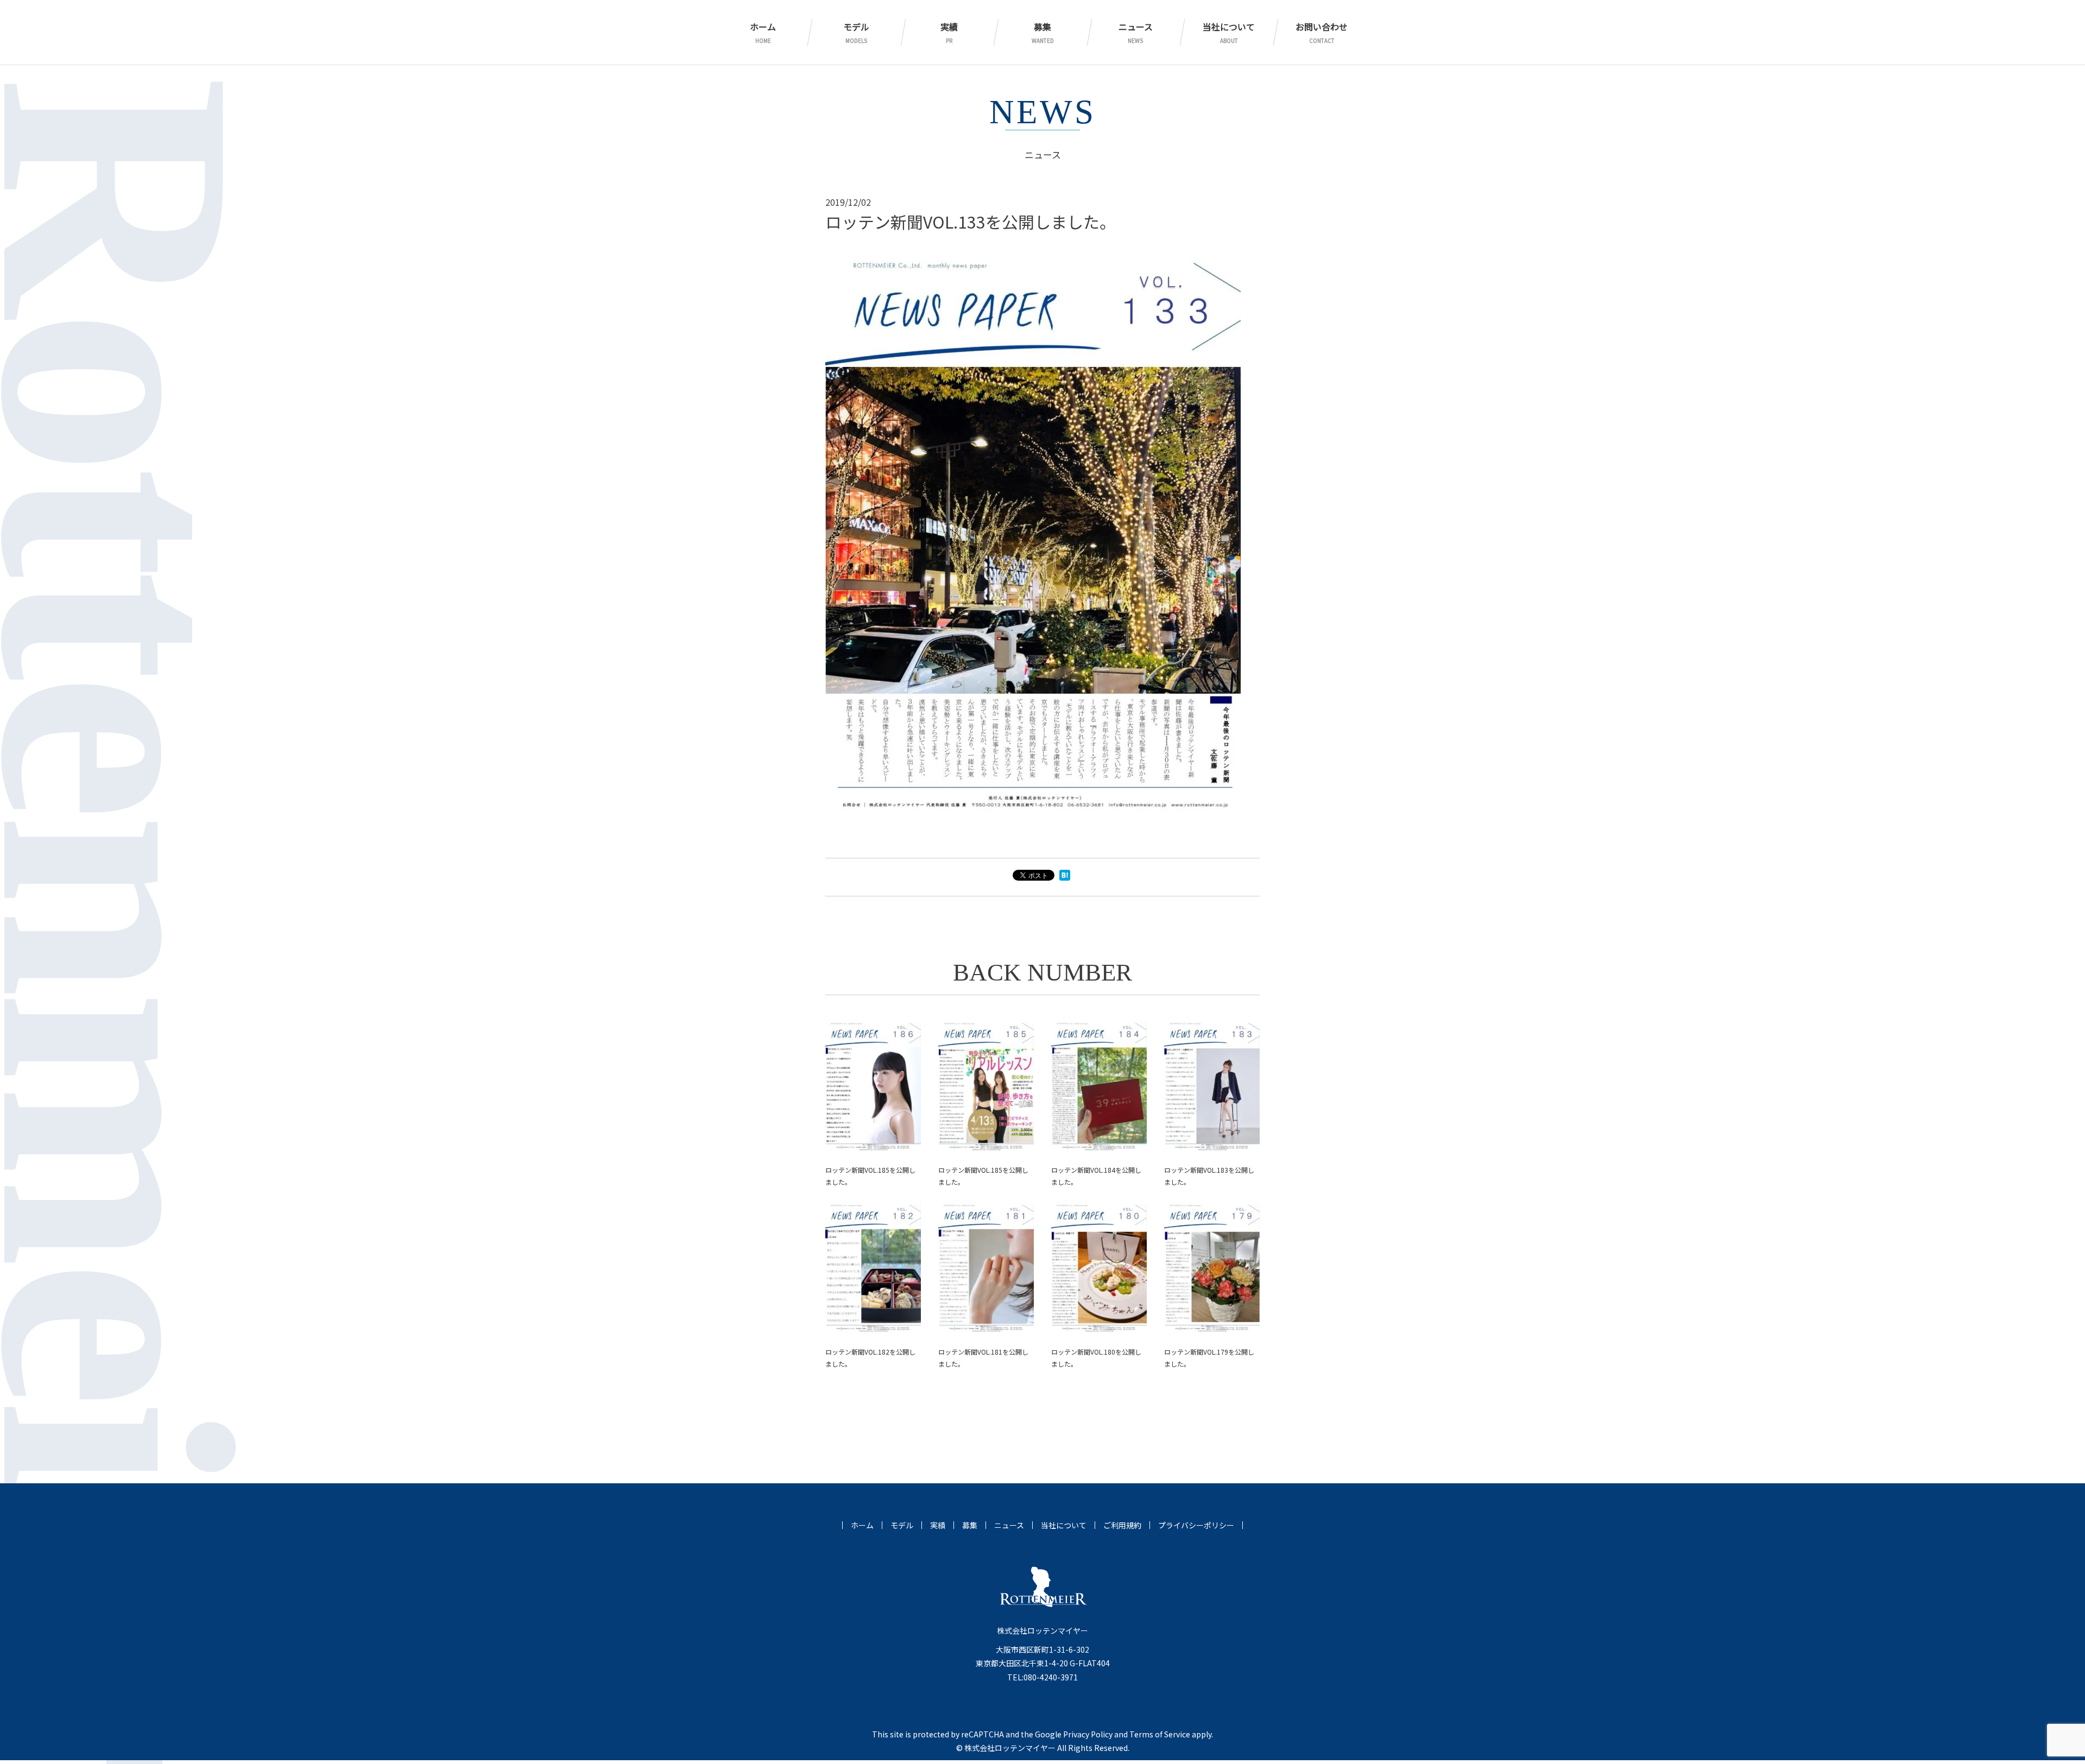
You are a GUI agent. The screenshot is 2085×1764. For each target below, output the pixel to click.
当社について (1229, 32)
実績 (949, 32)
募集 (1043, 32)
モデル (856, 32)
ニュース (1136, 32)
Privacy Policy (1088, 1734)
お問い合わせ (1322, 32)
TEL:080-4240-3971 (1042, 1677)
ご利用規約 (1122, 1525)
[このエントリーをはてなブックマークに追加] (1065, 877)
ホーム (763, 32)
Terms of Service (1160, 1734)
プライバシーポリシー (1196, 1525)
